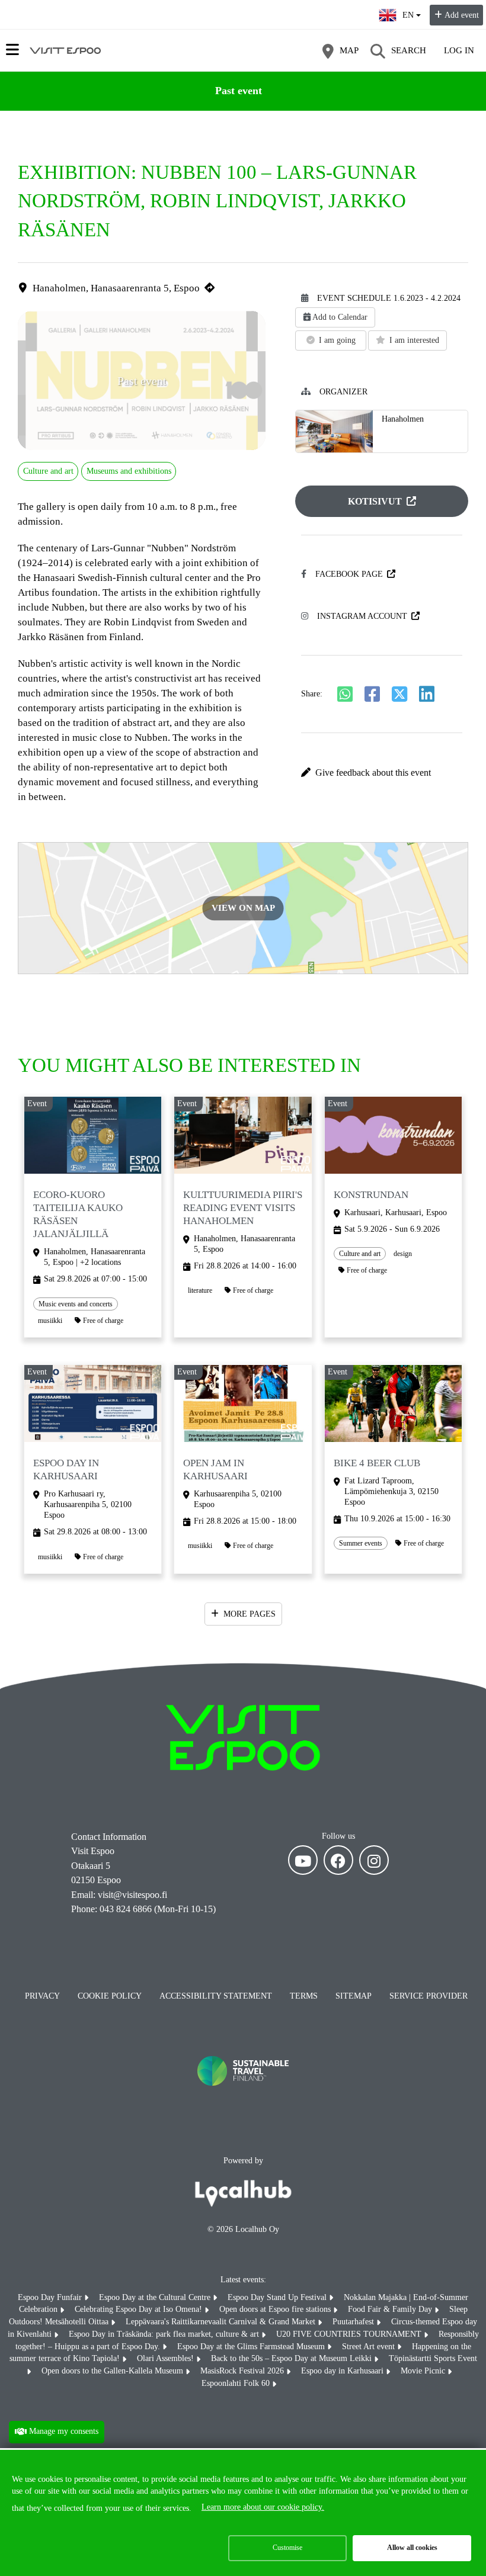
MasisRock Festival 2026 (243, 2371)
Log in (459, 50)
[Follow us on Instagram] (374, 1860)
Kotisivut (375, 501)
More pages (250, 1614)
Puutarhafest (354, 2322)
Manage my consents (64, 2431)
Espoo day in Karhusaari (343, 2371)
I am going (337, 340)
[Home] (65, 50)
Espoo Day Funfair (51, 2297)
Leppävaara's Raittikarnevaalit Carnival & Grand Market (222, 2322)
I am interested (414, 340)
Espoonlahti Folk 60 (237, 2383)
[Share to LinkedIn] (427, 694)
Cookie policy (110, 1996)
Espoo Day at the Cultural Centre (156, 2297)
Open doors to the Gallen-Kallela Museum (113, 2371)
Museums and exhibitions (129, 471)
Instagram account (362, 616)
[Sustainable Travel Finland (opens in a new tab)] (243, 2098)
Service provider (429, 1996)
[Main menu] (12, 50)
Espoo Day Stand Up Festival (278, 2297)
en (411, 12)
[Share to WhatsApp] (345, 694)
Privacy (42, 1996)
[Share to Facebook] (372, 694)
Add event (462, 15)
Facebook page (349, 574)
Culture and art (48, 471)
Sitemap (354, 1996)
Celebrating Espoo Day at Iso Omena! (140, 2309)
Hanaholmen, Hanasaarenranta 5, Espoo (116, 288)
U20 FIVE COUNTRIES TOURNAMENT (350, 2334)
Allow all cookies (412, 2548)
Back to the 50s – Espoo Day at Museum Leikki (292, 2358)
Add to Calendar (340, 317)
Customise (287, 2548)
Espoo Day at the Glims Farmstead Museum (252, 2347)
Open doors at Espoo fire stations (276, 2309)
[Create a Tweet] (399, 694)
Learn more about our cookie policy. (263, 2507)
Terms (304, 1996)
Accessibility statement (216, 1996)
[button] (382, 773)
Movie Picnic (424, 2371)
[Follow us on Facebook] (338, 1860)
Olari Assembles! (167, 2358)
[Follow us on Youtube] (303, 1860)
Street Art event (370, 2347)
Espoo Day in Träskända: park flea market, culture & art (165, 2334)
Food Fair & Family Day (391, 2309)
